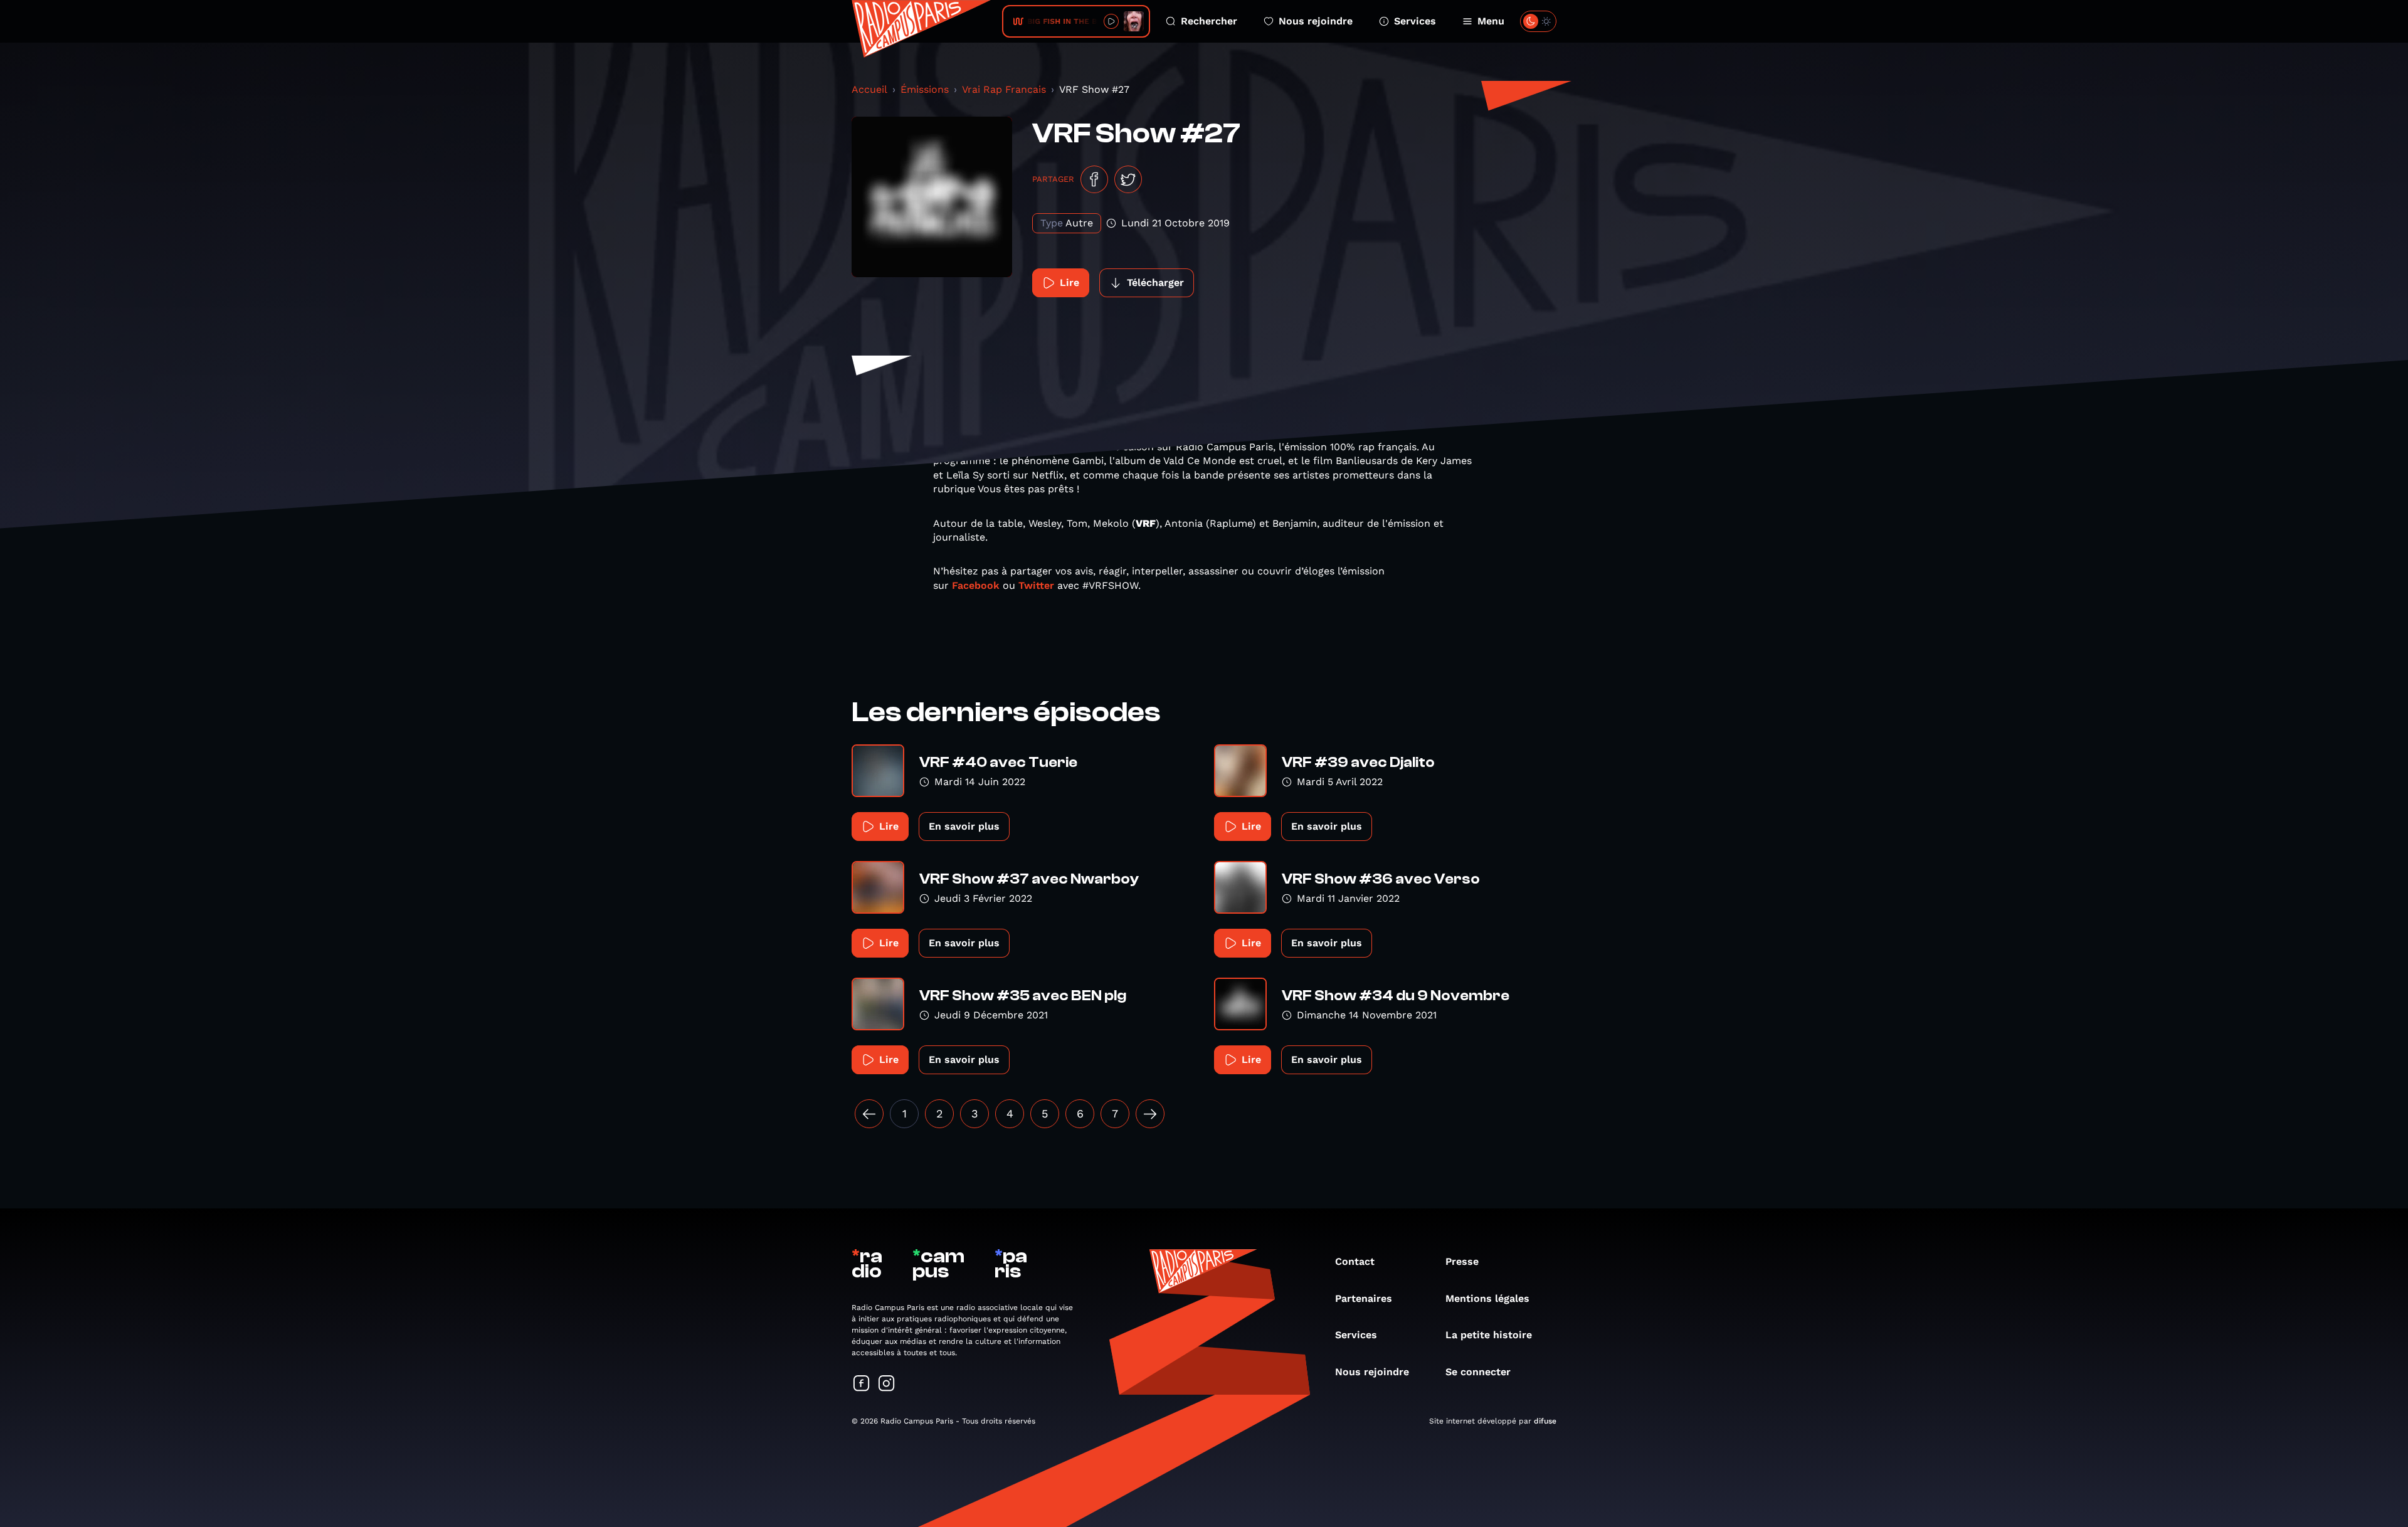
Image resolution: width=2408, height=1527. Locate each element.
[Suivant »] (1150, 1114)
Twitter (1036, 585)
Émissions (925, 89)
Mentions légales (1487, 1298)
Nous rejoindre (1316, 21)
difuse (1545, 1421)
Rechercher (1209, 21)
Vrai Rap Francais (1004, 89)
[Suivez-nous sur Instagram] (887, 1384)
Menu (1491, 21)
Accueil (869, 89)
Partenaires (1364, 1298)
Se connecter (1478, 1372)
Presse (1462, 1261)
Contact (1355, 1261)
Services (1415, 21)
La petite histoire (1489, 1335)
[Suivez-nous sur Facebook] (862, 1384)
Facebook (976, 585)
